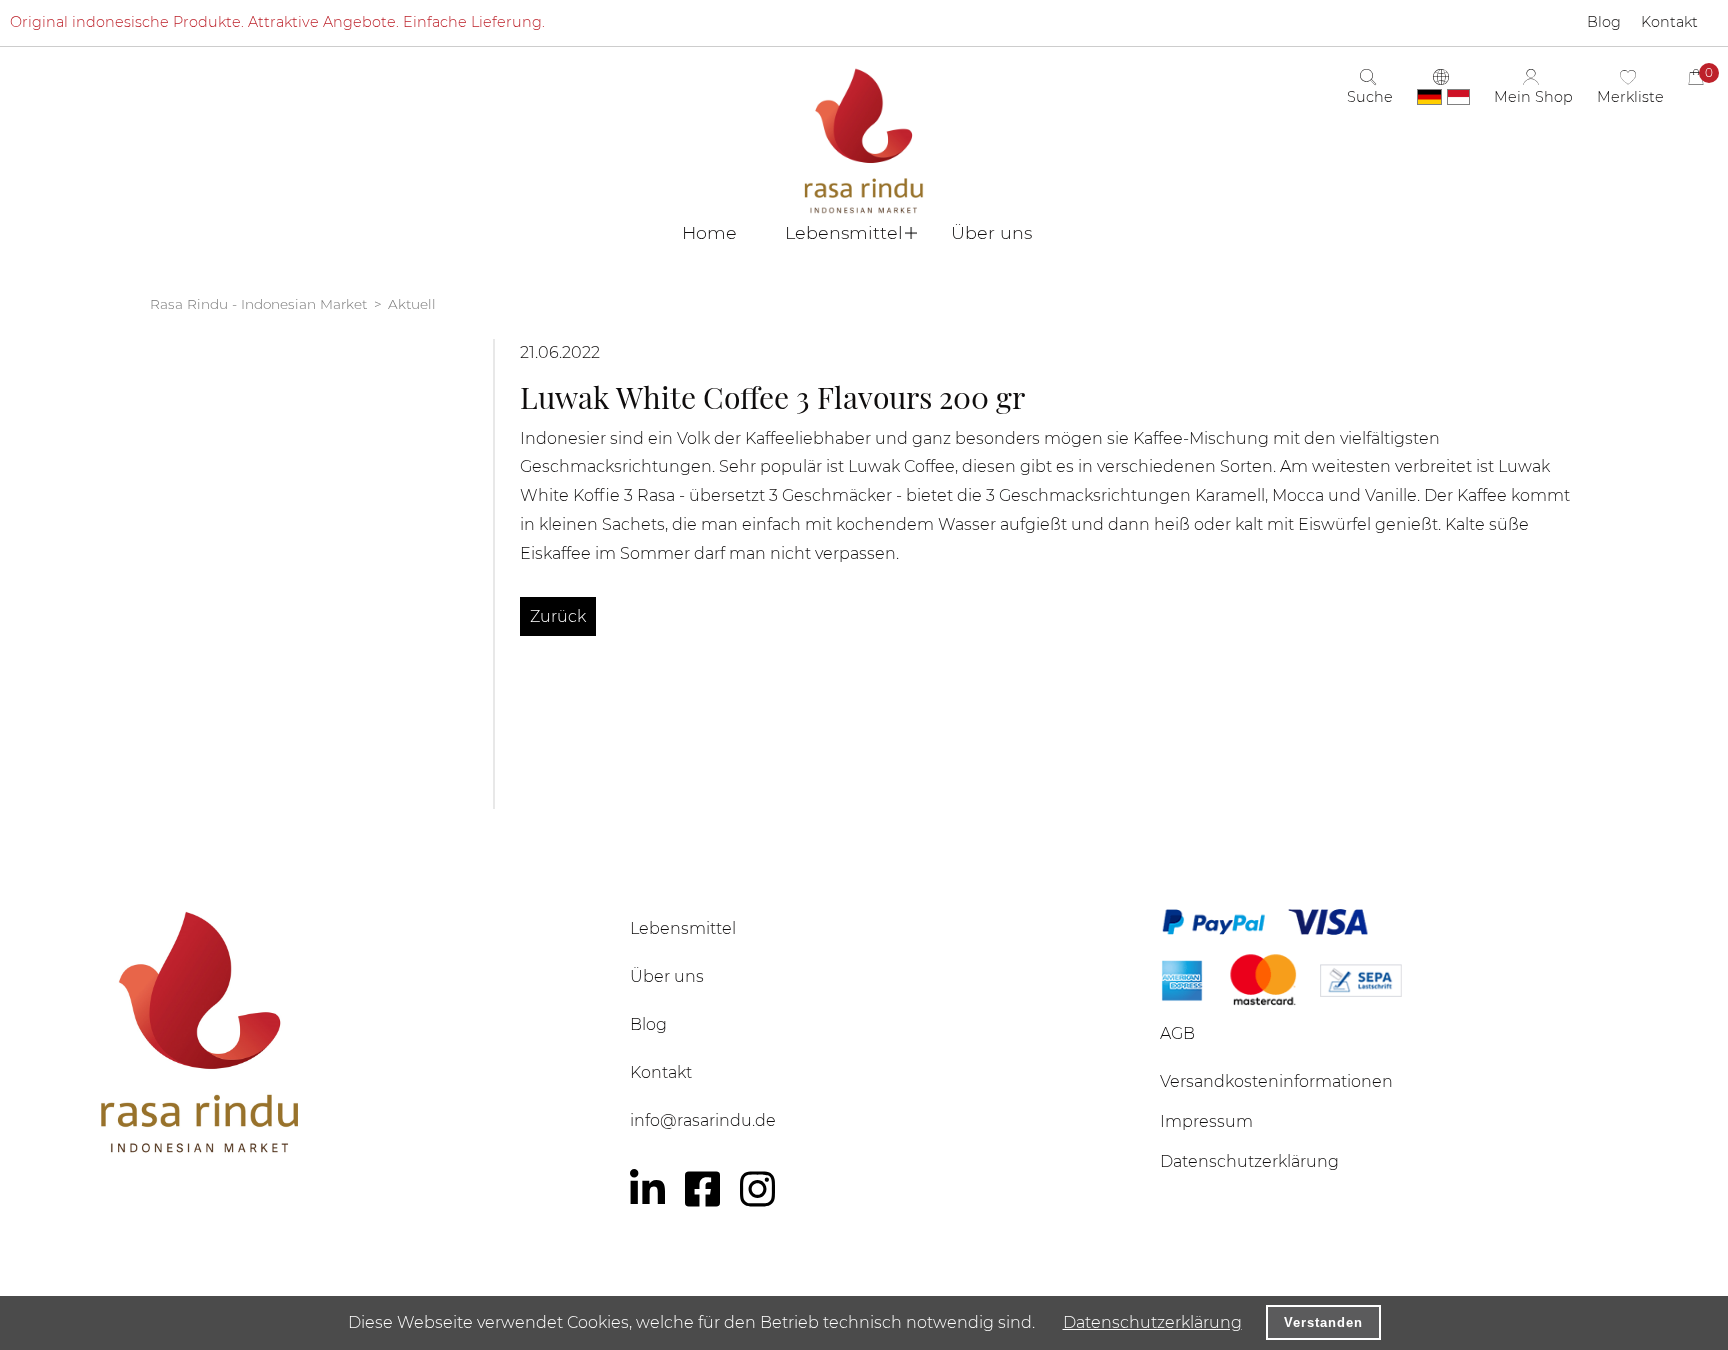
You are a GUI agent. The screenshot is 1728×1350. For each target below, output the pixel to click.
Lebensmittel (683, 928)
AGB (1177, 1033)
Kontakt (661, 1072)
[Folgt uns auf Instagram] (757, 1189)
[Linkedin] (647, 1189)
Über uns (667, 976)
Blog (648, 1024)
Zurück (558, 616)
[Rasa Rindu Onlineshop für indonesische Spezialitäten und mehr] (334, 1031)
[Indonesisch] (1458, 97)
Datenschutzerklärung (1152, 1322)
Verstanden (1323, 1322)
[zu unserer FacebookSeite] (702, 1189)
